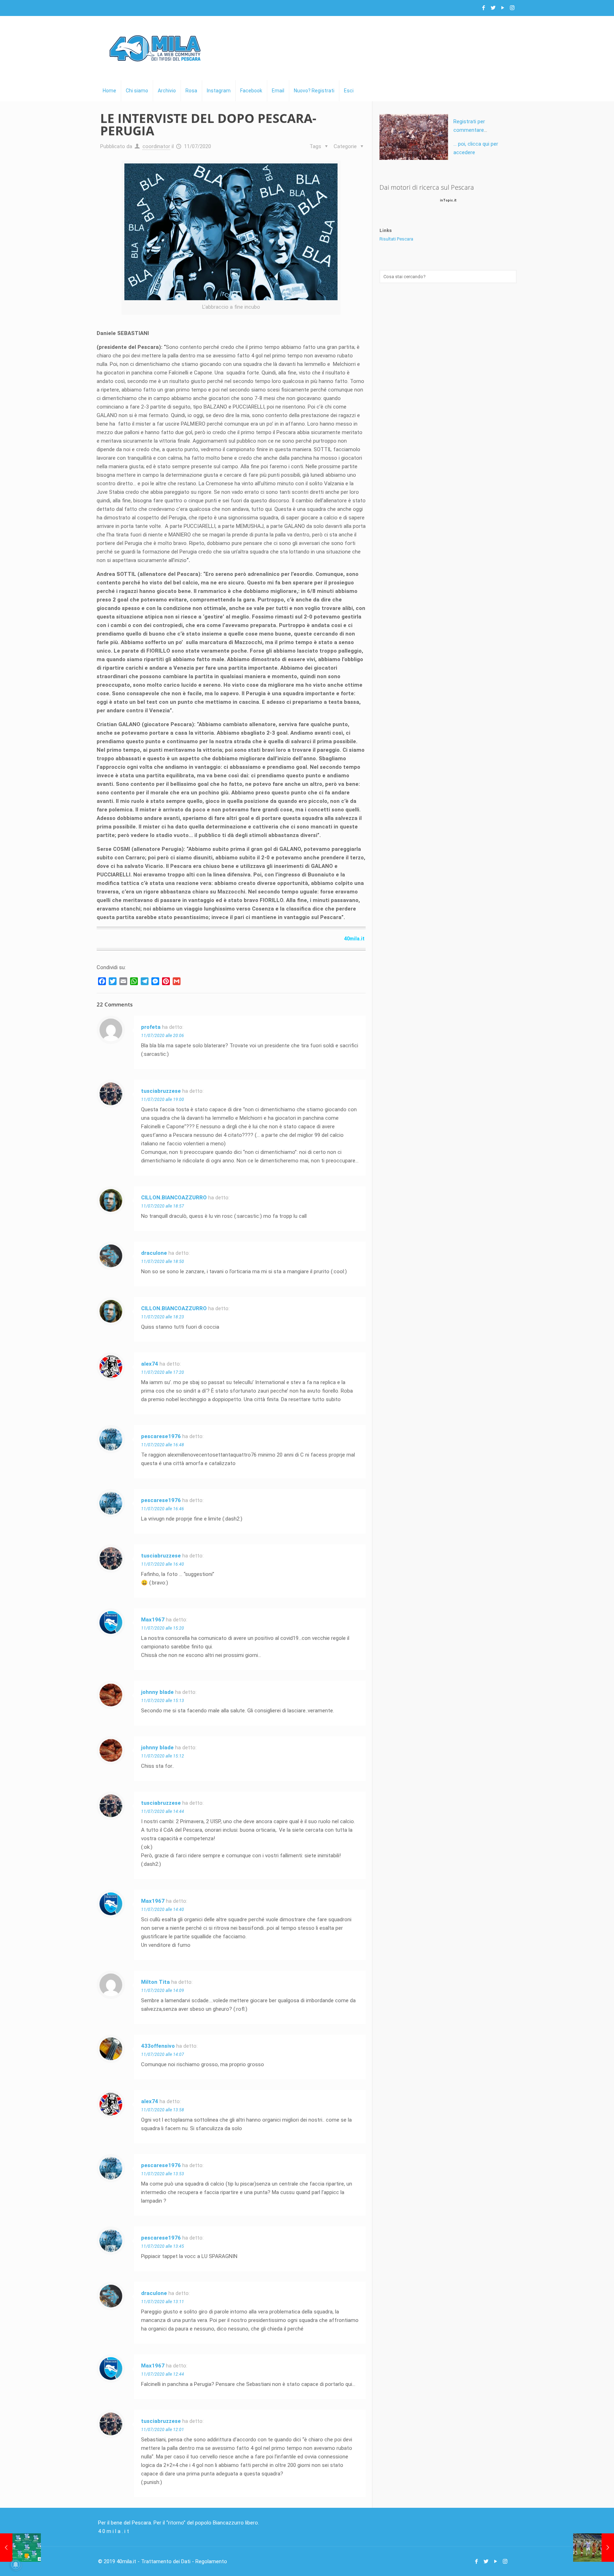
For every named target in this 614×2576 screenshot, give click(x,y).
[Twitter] (493, 8)
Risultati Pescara (396, 239)
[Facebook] (483, 8)
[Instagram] (512, 8)
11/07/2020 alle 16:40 (163, 1564)
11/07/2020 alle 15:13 (163, 1701)
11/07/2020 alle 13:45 (163, 2246)
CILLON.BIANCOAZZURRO (174, 1198)
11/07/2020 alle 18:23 (163, 1317)
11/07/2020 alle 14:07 (163, 2054)
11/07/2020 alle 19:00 (163, 1100)
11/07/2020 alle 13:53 (163, 2174)
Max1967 (153, 1620)
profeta (151, 1027)
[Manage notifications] (16, 2565)
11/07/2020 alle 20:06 (163, 1036)
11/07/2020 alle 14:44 (163, 1811)
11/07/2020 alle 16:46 (163, 1509)
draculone (154, 1253)
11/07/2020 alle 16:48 (163, 1445)
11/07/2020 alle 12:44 (163, 2374)
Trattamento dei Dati (166, 2561)
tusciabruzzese (161, 1091)
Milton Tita (155, 1982)
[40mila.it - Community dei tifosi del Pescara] (155, 48)
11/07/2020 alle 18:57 (163, 1206)
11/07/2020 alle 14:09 (163, 1991)
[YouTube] (503, 8)
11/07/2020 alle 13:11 (163, 2302)
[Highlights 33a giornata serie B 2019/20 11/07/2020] (594, 2548)
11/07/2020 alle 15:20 (163, 1628)
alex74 (150, 1364)
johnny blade (157, 1692)
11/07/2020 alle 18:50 (163, 1262)
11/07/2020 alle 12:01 (163, 2430)
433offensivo (158, 2046)
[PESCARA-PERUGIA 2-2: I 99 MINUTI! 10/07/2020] (20, 2548)
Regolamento (211, 2561)
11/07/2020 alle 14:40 (163, 1910)
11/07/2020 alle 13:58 (163, 2110)
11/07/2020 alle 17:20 (163, 1372)
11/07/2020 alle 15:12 (163, 1756)
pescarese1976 (161, 1436)
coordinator (156, 146)
